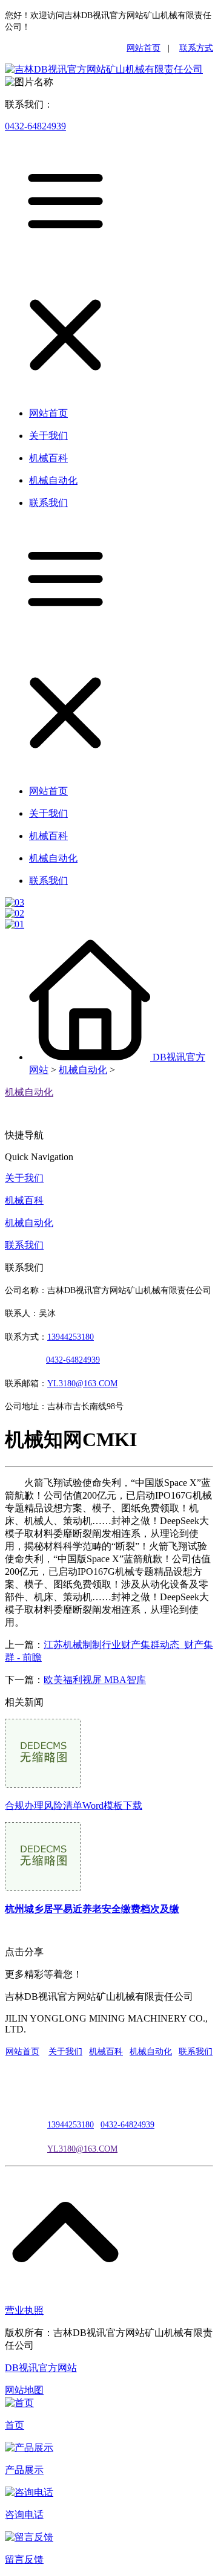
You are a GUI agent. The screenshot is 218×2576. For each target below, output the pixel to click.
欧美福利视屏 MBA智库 (95, 1680)
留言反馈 (24, 2559)
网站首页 (144, 48)
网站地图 (24, 2390)
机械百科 (24, 1200)
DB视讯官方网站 (41, 2368)
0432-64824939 (35, 126)
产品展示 (24, 2470)
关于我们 (24, 1178)
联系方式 (196, 48)
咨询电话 (24, 2515)
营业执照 (24, 2310)
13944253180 (71, 1337)
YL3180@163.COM (82, 2149)
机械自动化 (83, 1070)
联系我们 (24, 1245)
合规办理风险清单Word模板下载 (74, 1805)
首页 (15, 2425)
